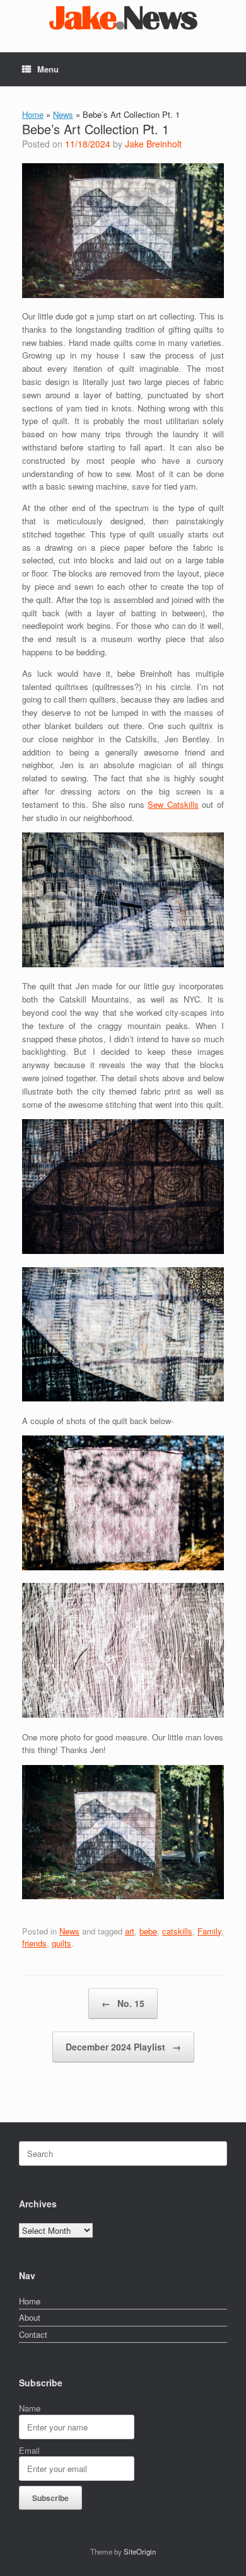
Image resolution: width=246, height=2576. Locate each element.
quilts (61, 1943)
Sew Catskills (173, 804)
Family (209, 1931)
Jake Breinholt (153, 144)
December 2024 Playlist (123, 2047)
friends (34, 1943)
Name (30, 2408)
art (130, 1931)
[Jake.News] (123, 17)
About (30, 2317)
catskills (177, 1931)
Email (29, 2450)
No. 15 (123, 2003)
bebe (148, 1931)
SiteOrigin (140, 2551)
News (63, 114)
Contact (33, 2334)
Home (33, 114)
